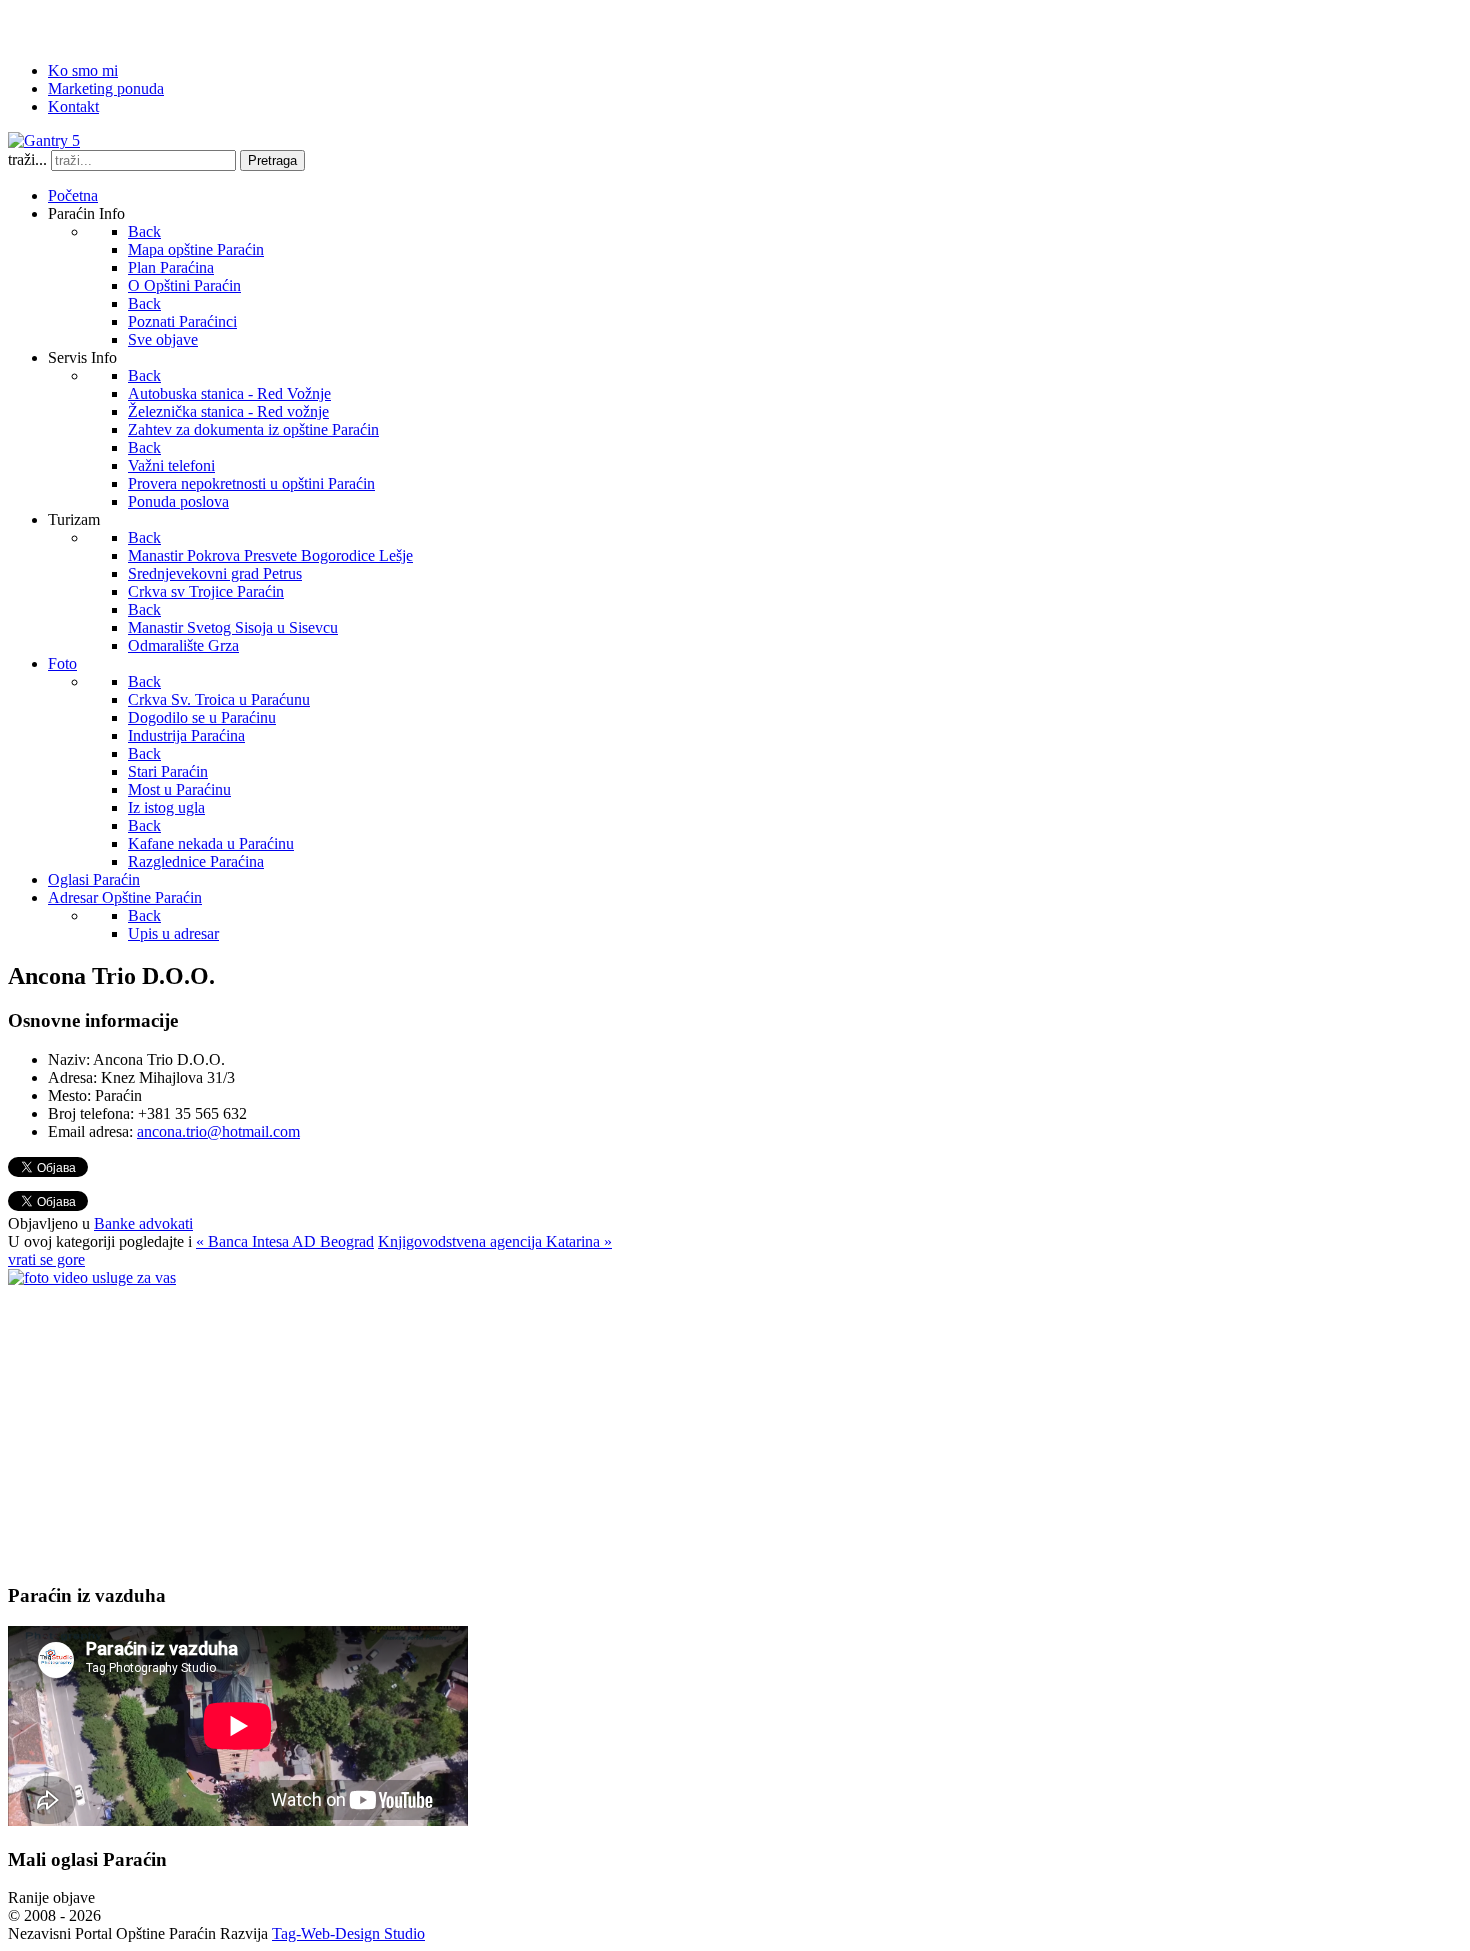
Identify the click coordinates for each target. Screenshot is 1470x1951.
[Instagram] (177, 25)
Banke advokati (143, 1223)
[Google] (101, 25)
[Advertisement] (608, 1427)
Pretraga (272, 160)
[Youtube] (139, 25)
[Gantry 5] (44, 140)
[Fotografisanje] (92, 1277)
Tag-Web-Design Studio (348, 1933)
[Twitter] (63, 25)
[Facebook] (25, 25)
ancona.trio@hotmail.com (218, 1131)
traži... (27, 159)
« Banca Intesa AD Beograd (285, 1241)
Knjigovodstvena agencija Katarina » (495, 1241)
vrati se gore (46, 1259)
